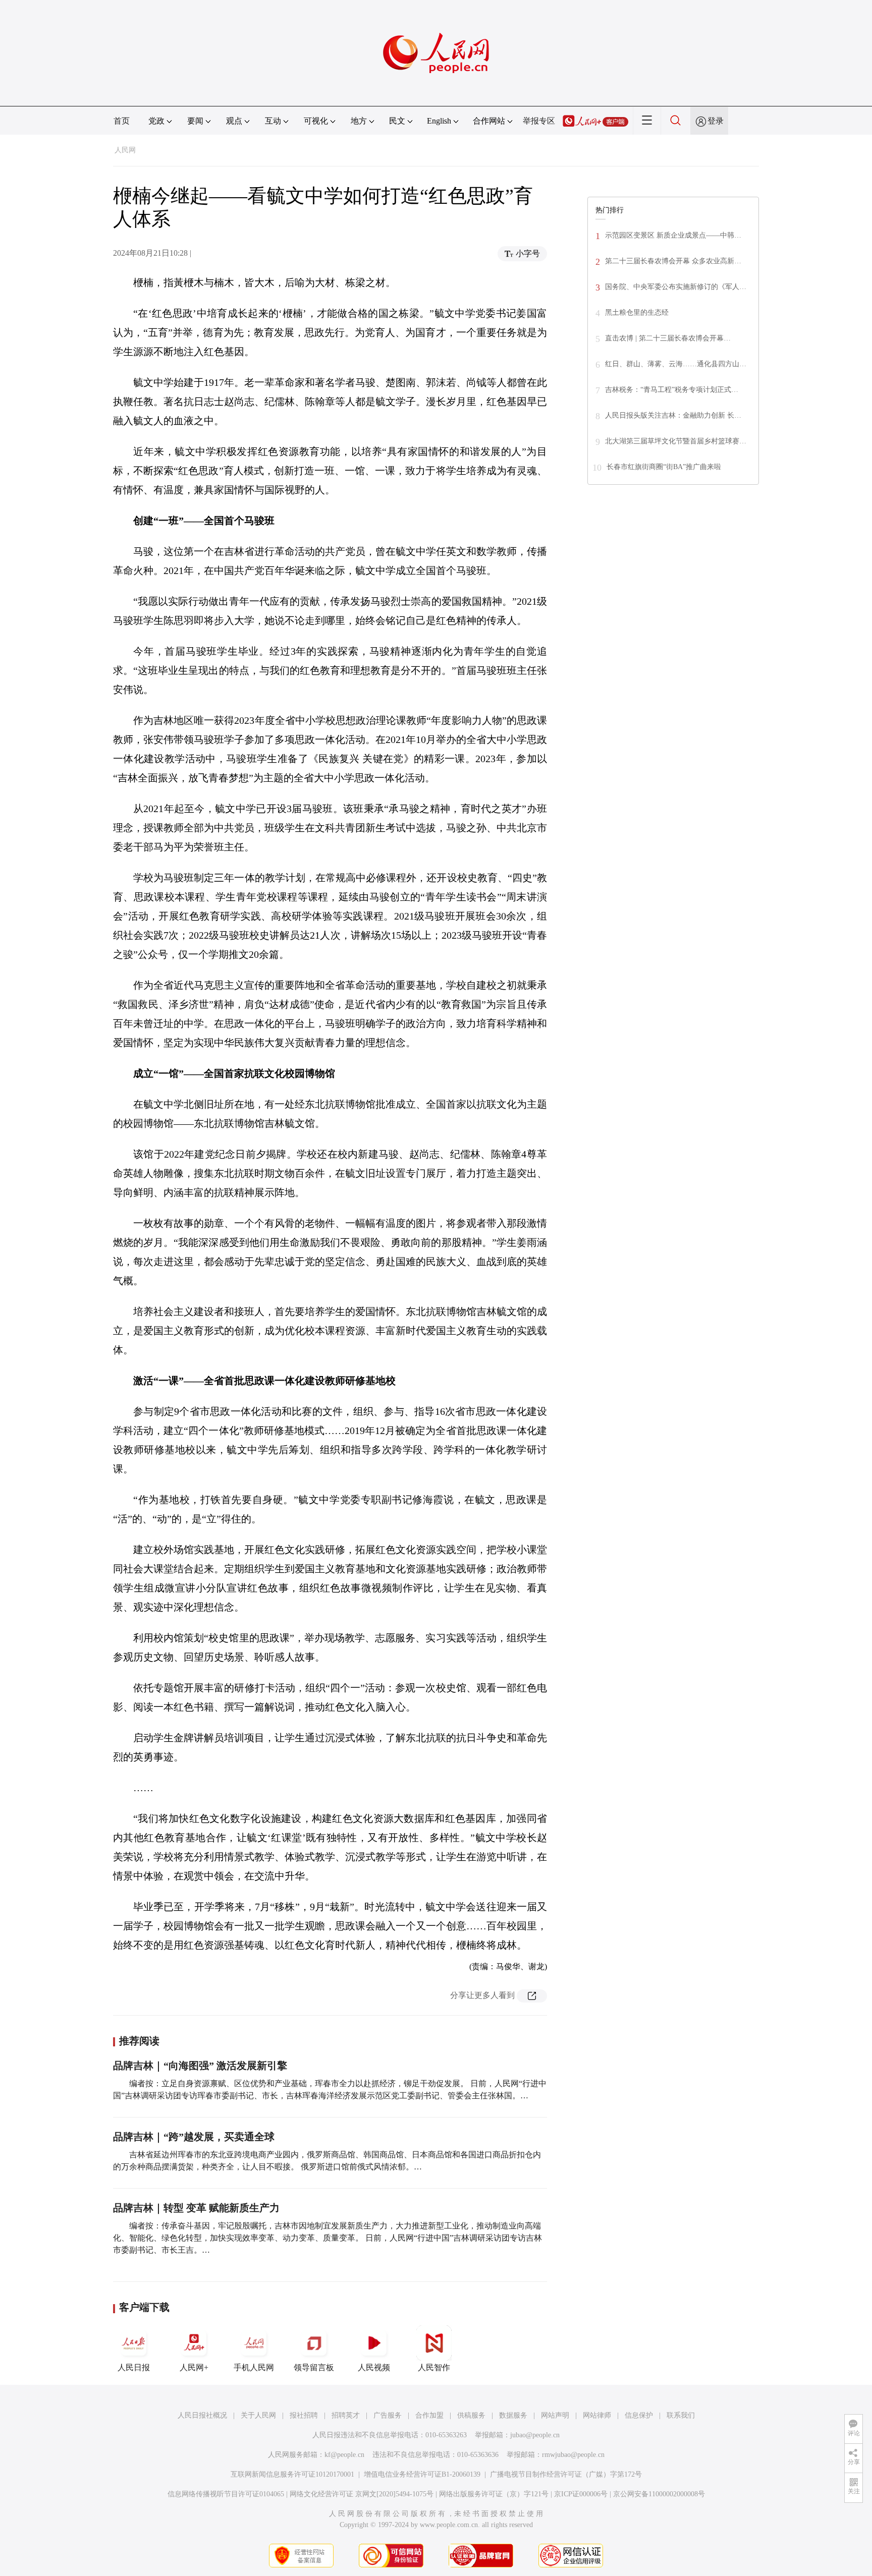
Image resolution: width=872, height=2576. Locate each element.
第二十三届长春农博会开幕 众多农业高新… (673, 261)
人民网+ (194, 2367)
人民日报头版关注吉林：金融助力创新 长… (673, 415)
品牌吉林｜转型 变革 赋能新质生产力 (196, 2208)
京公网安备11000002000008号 (659, 2494)
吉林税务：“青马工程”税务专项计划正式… (672, 390)
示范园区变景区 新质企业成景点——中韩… (673, 235)
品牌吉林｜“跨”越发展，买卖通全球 (194, 2137)
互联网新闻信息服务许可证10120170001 (292, 2474)
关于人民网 (258, 2415)
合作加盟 (429, 2415)
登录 (716, 121)
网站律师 (597, 2415)
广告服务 (388, 2415)
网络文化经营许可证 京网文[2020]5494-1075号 (362, 2494)
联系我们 (681, 2415)
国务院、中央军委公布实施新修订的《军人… (676, 287)
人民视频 (374, 2367)
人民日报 (134, 2367)
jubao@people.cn (535, 2435)
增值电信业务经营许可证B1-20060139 (422, 2474)
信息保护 (639, 2415)
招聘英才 (346, 2415)
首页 (122, 121)
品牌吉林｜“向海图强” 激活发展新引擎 (200, 2066)
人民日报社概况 (202, 2415)
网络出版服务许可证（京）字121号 (494, 2494)
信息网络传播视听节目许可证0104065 (226, 2494)
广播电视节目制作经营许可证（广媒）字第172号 (566, 2474)
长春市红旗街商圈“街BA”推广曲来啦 (664, 467)
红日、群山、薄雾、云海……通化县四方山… (676, 364)
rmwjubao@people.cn (573, 2455)
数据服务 (513, 2415)
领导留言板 (314, 2367)
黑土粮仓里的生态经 (637, 312)
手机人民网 (254, 2367)
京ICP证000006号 (581, 2494)
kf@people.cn (344, 2455)
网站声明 (555, 2415)
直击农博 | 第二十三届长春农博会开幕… (668, 338)
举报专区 (539, 121)
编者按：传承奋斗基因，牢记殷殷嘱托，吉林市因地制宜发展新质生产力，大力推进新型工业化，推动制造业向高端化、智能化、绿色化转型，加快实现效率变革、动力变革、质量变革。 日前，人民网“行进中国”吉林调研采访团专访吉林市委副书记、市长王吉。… (328, 2238)
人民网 (125, 150)
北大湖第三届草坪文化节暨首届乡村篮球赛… (676, 441)
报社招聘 (304, 2415)
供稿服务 (471, 2415)
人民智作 (434, 2367)
